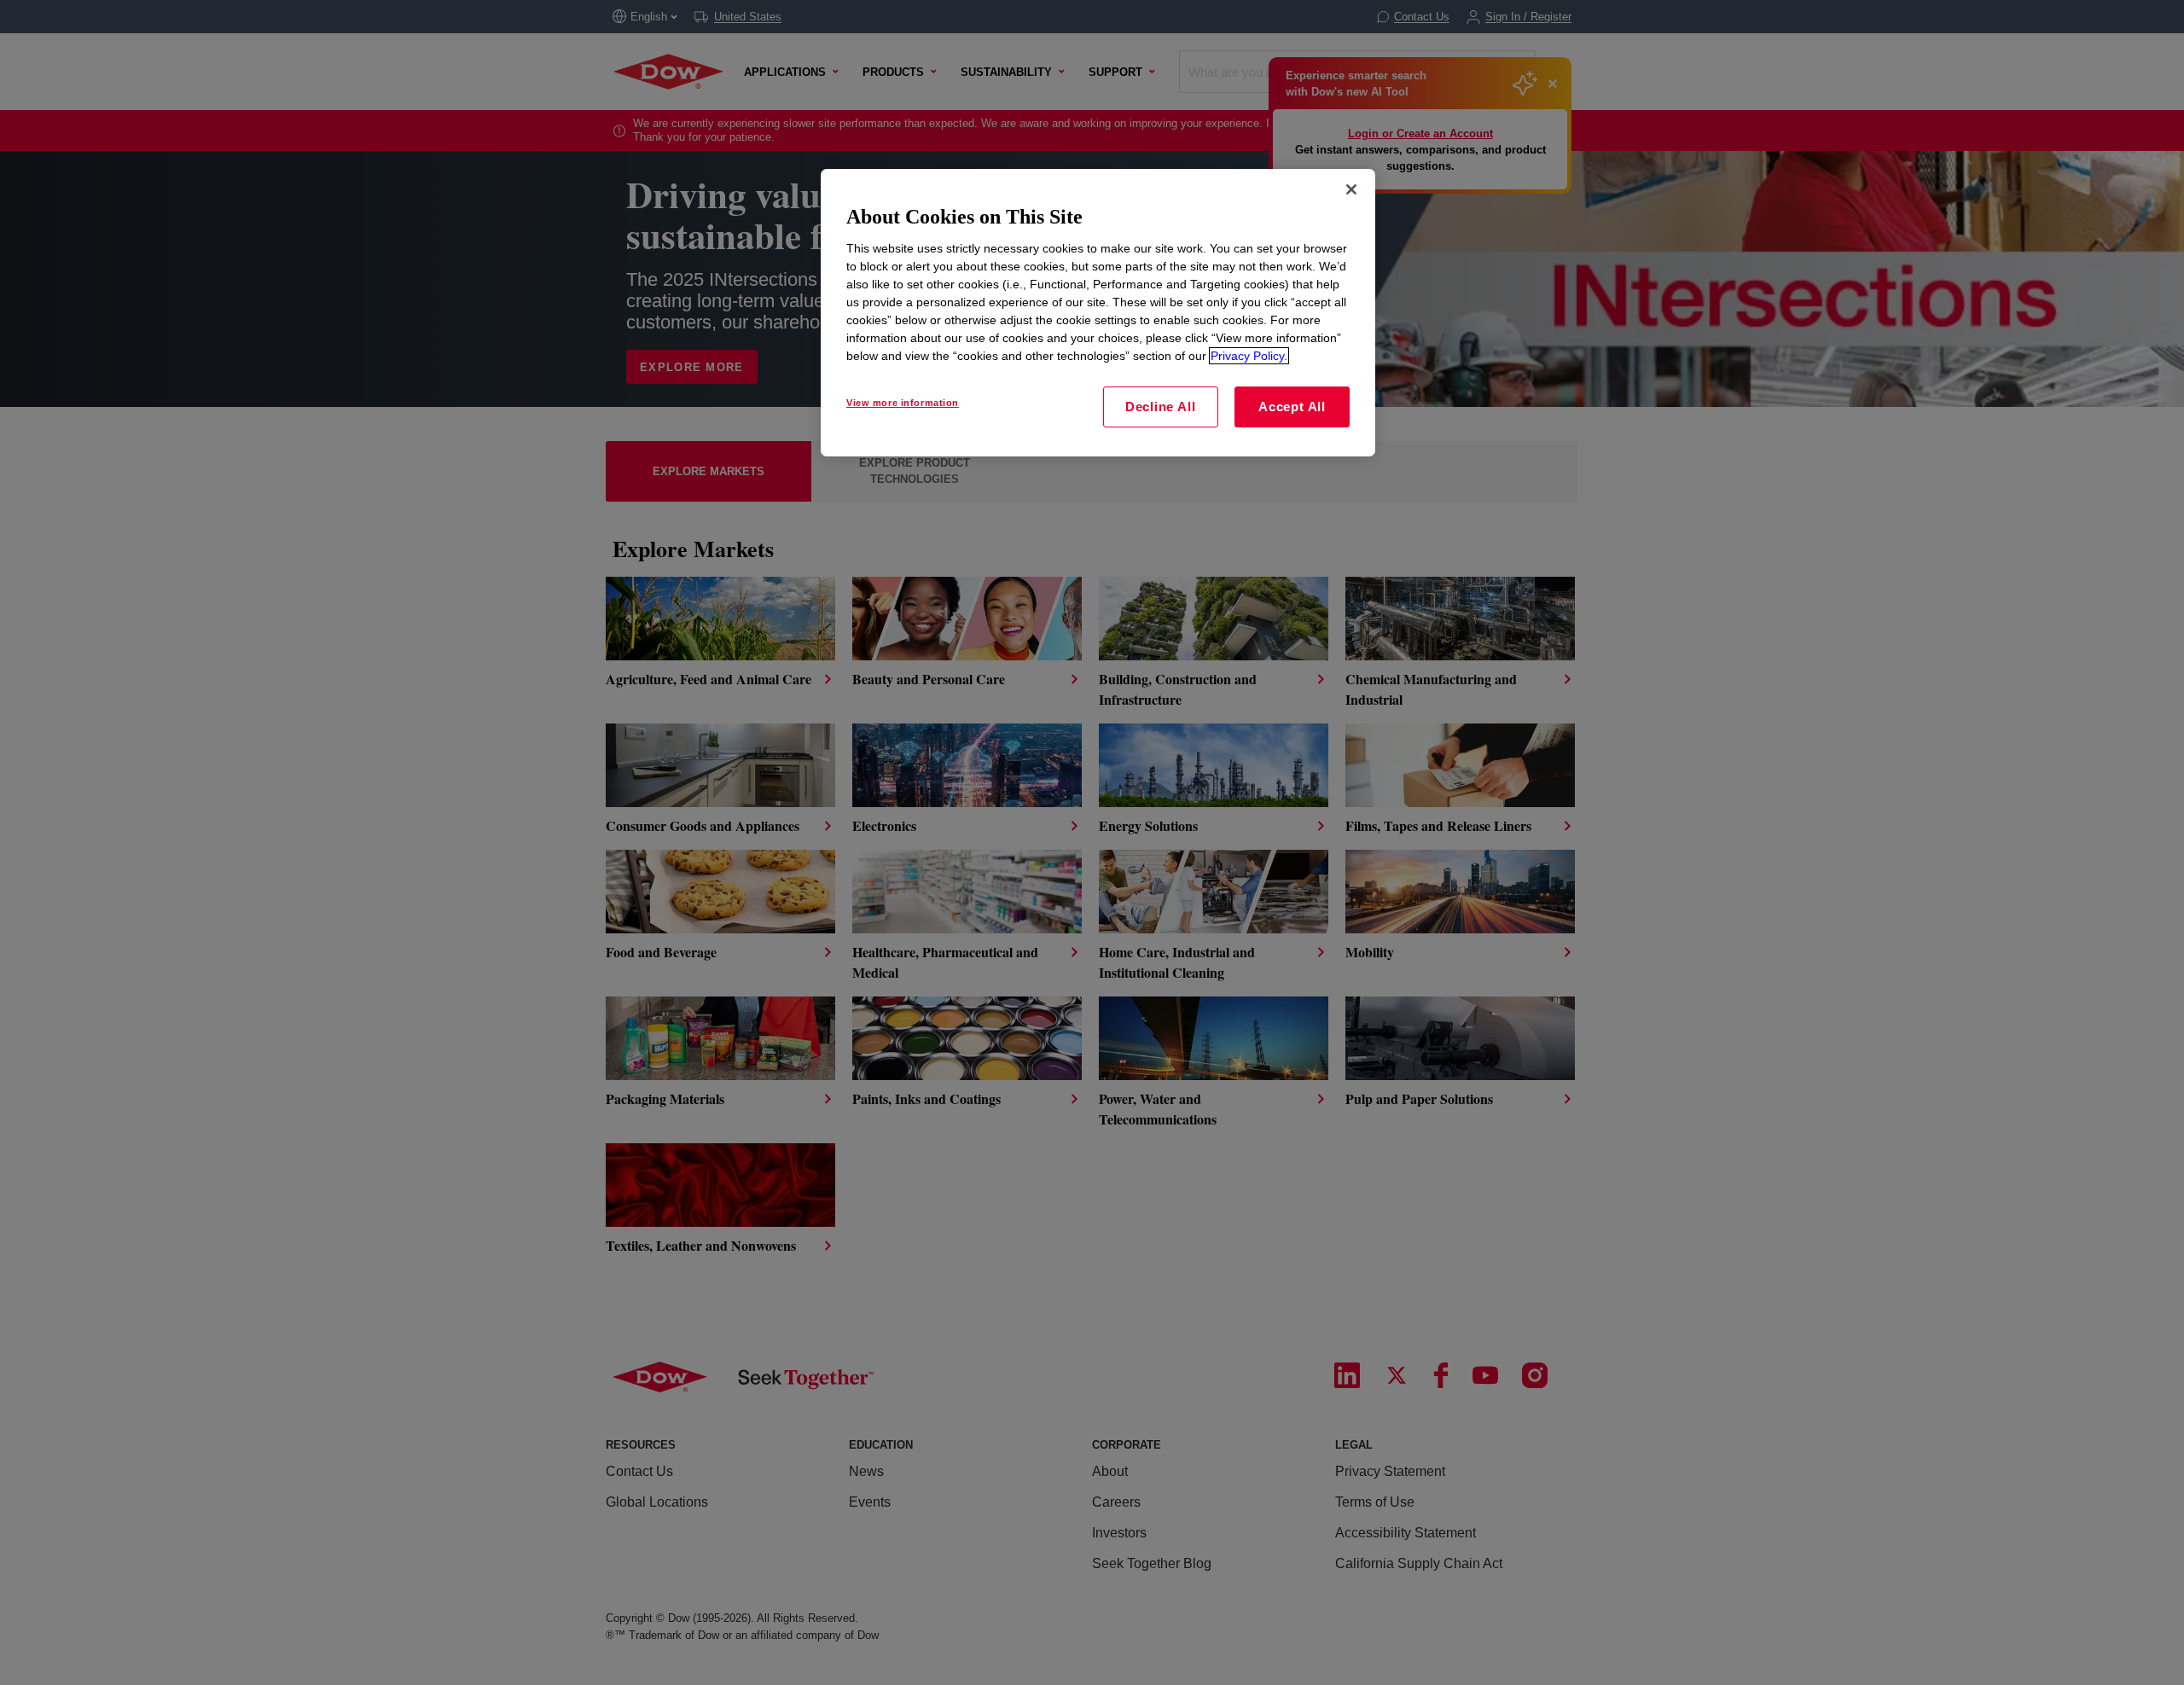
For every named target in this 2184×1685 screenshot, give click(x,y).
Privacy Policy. (1249, 356)
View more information (903, 403)
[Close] (1351, 189)
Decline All (1160, 407)
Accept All (1292, 407)
